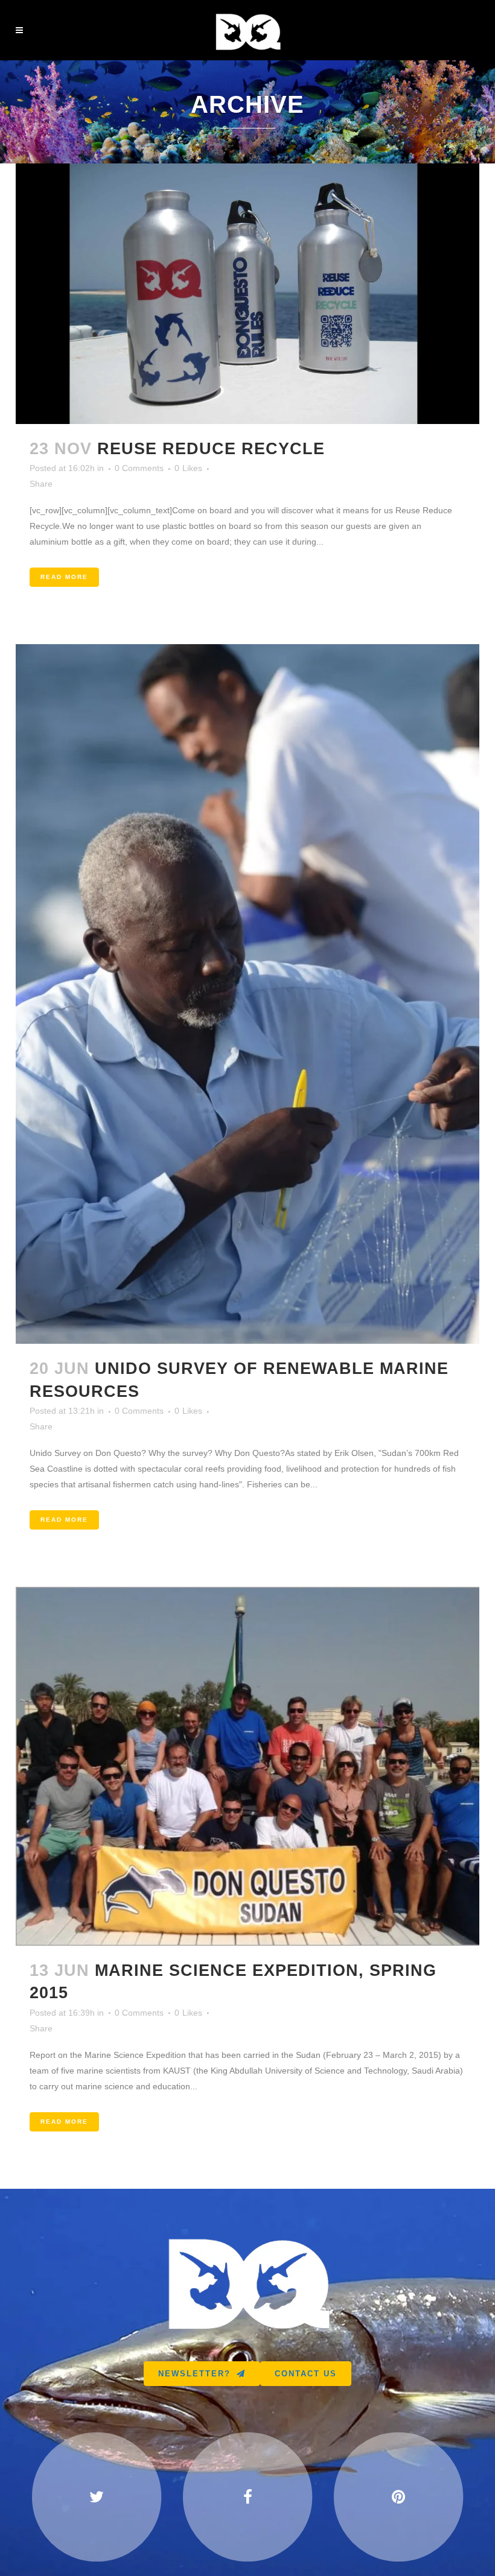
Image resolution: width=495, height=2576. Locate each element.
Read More (64, 577)
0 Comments (139, 468)
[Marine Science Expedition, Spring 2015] (247, 1766)
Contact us (306, 2374)
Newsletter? (194, 2374)
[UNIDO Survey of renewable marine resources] (247, 994)
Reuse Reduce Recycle (211, 449)
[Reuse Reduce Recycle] (247, 294)
